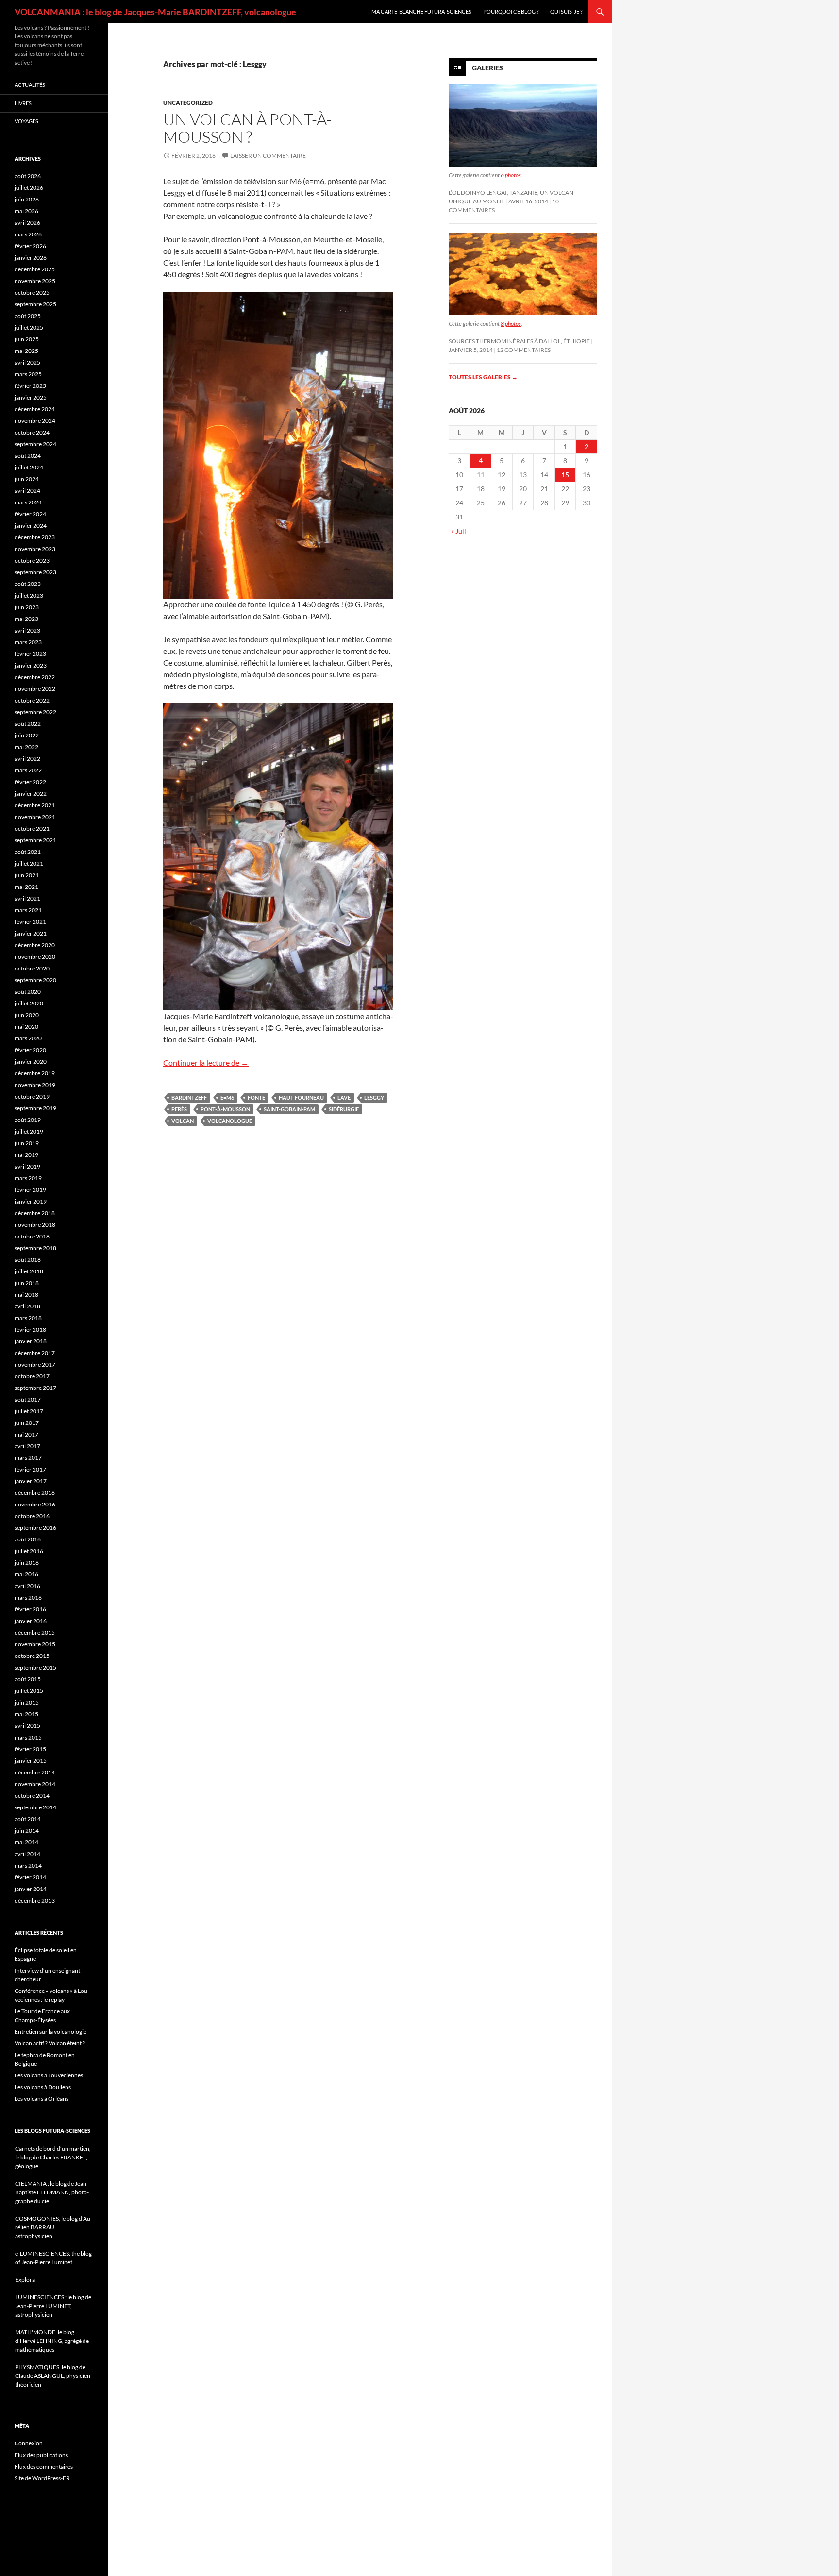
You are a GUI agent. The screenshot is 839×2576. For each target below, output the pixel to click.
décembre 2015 (35, 1632)
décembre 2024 (35, 409)
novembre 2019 (35, 1085)
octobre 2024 (32, 432)
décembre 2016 (35, 1493)
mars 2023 (28, 642)
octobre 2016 (32, 1516)
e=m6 (227, 1097)
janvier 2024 (31, 526)
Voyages (26, 121)
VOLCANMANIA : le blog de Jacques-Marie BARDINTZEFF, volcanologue (155, 12)
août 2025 (28, 316)
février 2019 (30, 1190)
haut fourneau (301, 1097)
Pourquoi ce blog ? (511, 11)
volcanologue (230, 1121)
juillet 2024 (29, 467)
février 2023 (30, 654)
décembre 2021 (35, 805)
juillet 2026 (29, 188)
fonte (256, 1097)
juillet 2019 (29, 1131)
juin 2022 (27, 735)
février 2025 (30, 386)
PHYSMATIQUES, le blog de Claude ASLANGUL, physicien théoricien (53, 2376)
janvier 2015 (31, 1761)
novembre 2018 (35, 1225)
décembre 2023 (35, 537)
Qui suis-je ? (566, 11)
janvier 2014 (31, 1889)
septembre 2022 (35, 712)
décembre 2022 (35, 677)
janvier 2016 (31, 1621)
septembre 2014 (35, 1807)
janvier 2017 (31, 1481)
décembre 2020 (35, 945)
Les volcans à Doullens (43, 2087)
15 (565, 475)
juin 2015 (27, 1702)
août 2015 (28, 1679)
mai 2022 (26, 747)
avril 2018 (27, 1306)
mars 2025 (28, 374)
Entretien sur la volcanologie (50, 2032)
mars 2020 (28, 1038)
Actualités (30, 85)
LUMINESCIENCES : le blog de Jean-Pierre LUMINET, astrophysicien (53, 2306)
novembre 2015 (35, 1644)
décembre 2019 (35, 1073)
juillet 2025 (29, 327)
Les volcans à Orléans (42, 2099)
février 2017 (30, 1469)
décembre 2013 (35, 1900)
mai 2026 (26, 211)
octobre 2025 (32, 293)
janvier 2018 (31, 1341)
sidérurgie (344, 1109)
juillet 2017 (29, 1411)
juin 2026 (27, 199)
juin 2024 (27, 479)
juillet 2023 (29, 595)
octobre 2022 (32, 700)
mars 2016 (28, 1597)
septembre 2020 (35, 980)
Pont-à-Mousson (225, 1109)
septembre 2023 (35, 572)
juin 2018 (27, 1283)
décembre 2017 (35, 1353)
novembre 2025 (35, 281)
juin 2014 (27, 1831)
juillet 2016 (29, 1551)
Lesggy (374, 1097)
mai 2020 (26, 1027)
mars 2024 (28, 502)
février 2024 (30, 514)
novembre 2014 (35, 1784)
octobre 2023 (32, 560)
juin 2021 (27, 875)
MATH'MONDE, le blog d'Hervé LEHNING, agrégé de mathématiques (52, 2341)
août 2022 (28, 724)
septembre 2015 (35, 1667)
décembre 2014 (35, 1772)
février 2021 (30, 922)
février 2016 (30, 1609)
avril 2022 (27, 759)
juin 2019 (27, 1143)
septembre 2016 (35, 1528)
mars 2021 (28, 910)
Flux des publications (41, 2455)
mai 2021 (26, 887)
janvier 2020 (31, 1062)
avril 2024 (27, 491)
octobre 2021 (32, 828)
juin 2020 (27, 1015)
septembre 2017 (35, 1388)
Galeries (487, 68)
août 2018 (28, 1260)
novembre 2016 (35, 1504)
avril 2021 (27, 898)
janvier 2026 (31, 258)
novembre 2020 (35, 957)
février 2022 (30, 782)
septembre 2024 (35, 444)
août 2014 (28, 1819)
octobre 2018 (32, 1236)
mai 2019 (26, 1155)
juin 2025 (27, 339)
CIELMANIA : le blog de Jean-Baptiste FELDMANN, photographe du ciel (52, 2192)
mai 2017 (26, 1434)
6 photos (511, 175)
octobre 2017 (32, 1376)
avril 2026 (27, 223)
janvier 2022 (31, 794)
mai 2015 (26, 1714)
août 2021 (28, 852)
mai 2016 (26, 1574)
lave (344, 1097)
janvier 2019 (31, 1201)
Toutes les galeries (483, 377)
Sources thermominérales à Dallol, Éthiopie (519, 341)
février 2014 (30, 1877)
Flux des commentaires (44, 2467)
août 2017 (28, 1399)
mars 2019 (28, 1178)
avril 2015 (27, 1726)
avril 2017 (27, 1446)
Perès (179, 1109)
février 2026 (30, 246)
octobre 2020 (32, 968)
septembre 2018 (35, 1248)
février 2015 (30, 1749)
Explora (25, 2280)
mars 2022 (28, 770)
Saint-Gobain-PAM (289, 1109)
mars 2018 (28, 1318)
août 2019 (28, 1120)
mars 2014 (28, 1865)
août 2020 (28, 992)
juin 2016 (27, 1563)
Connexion (29, 2443)
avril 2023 (27, 630)
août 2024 (28, 456)
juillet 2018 (29, 1271)
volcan (183, 1121)
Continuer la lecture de (206, 1062)
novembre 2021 (35, 817)
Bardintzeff (189, 1097)
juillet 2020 (29, 1003)
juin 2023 (27, 607)
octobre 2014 (32, 1796)
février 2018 (30, 1330)
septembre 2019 (35, 1108)
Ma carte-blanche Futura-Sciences (421, 11)
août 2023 (28, 584)
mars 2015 (28, 1737)
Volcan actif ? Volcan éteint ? (50, 2043)
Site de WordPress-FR (42, 2478)
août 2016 (28, 1539)
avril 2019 (27, 1166)
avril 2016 (27, 1586)
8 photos (511, 324)
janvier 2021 (31, 933)
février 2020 (30, 1050)
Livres (23, 103)
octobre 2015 (32, 1656)
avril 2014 (27, 1854)
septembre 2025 (35, 304)
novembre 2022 (35, 689)
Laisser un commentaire (268, 156)
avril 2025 (27, 362)
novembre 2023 (35, 549)
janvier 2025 (31, 397)
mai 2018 (26, 1295)
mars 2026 (28, 234)
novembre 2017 (35, 1364)
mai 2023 (26, 619)
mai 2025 (26, 351)
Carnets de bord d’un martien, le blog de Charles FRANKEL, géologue (53, 2157)
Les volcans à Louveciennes (49, 2075)
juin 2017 (27, 1423)
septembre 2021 (35, 840)
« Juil (459, 531)
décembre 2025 (35, 269)
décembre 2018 (35, 1213)
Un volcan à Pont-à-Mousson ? (247, 128)
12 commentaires (524, 350)
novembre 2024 (35, 421)
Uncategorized (188, 103)
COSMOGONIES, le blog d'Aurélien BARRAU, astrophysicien (54, 2227)
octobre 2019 (32, 1096)
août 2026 (28, 176)
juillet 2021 (29, 863)
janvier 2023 (31, 665)
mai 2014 (26, 1842)
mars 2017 (28, 1458)
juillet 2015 (29, 1691)
